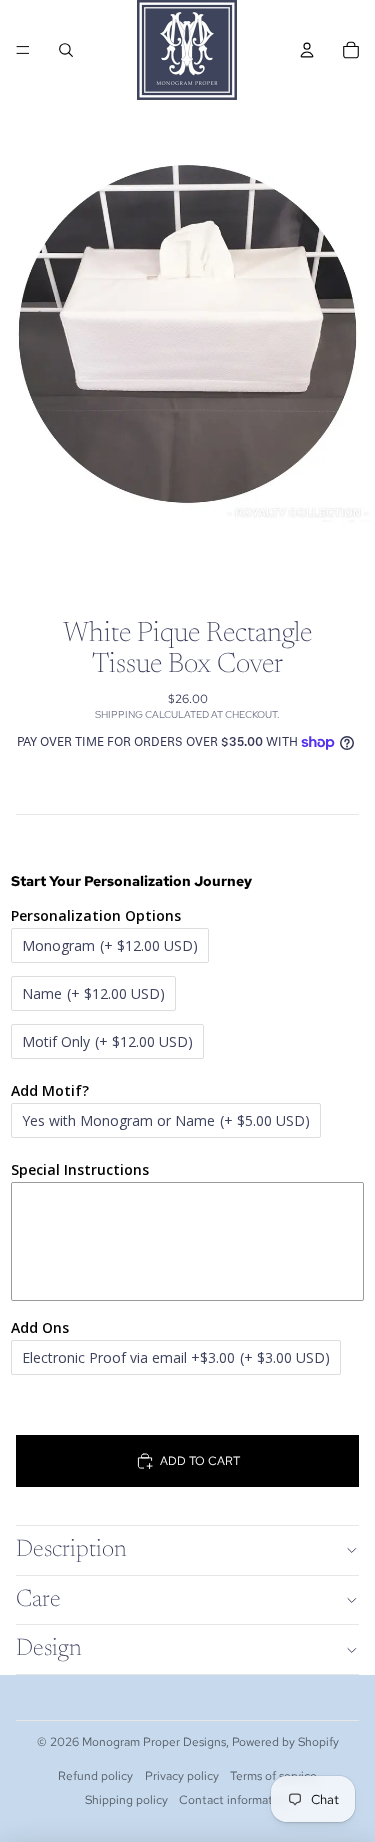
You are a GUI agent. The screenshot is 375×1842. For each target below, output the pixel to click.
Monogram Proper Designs (154, 1742)
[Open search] (66, 50)
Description (71, 1550)
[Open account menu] (307, 50)
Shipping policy (126, 1800)
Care (38, 1600)
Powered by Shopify (285, 1742)
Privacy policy (182, 1776)
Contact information (234, 1800)
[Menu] (23, 50)
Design (49, 1649)
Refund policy (95, 1776)
